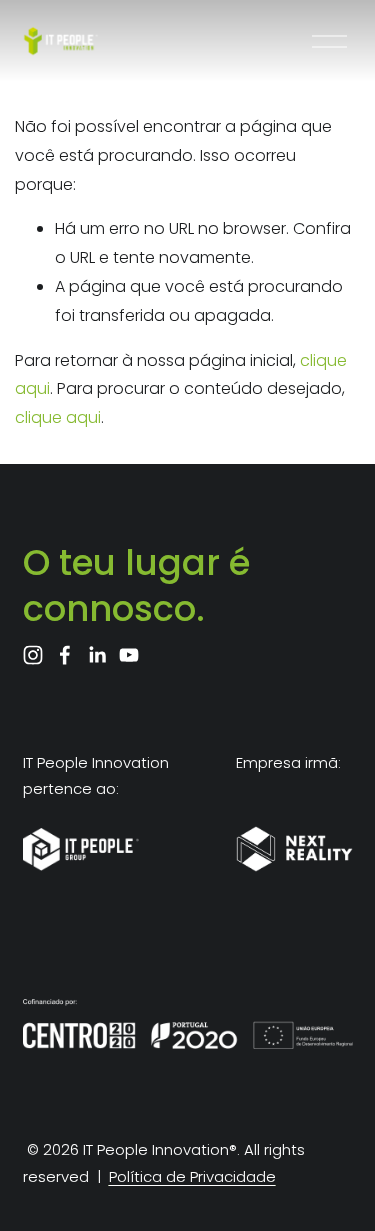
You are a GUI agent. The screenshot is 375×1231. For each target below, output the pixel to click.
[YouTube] (129, 655)
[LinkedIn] (97, 655)
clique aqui (58, 417)
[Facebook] (65, 655)
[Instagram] (33, 655)
